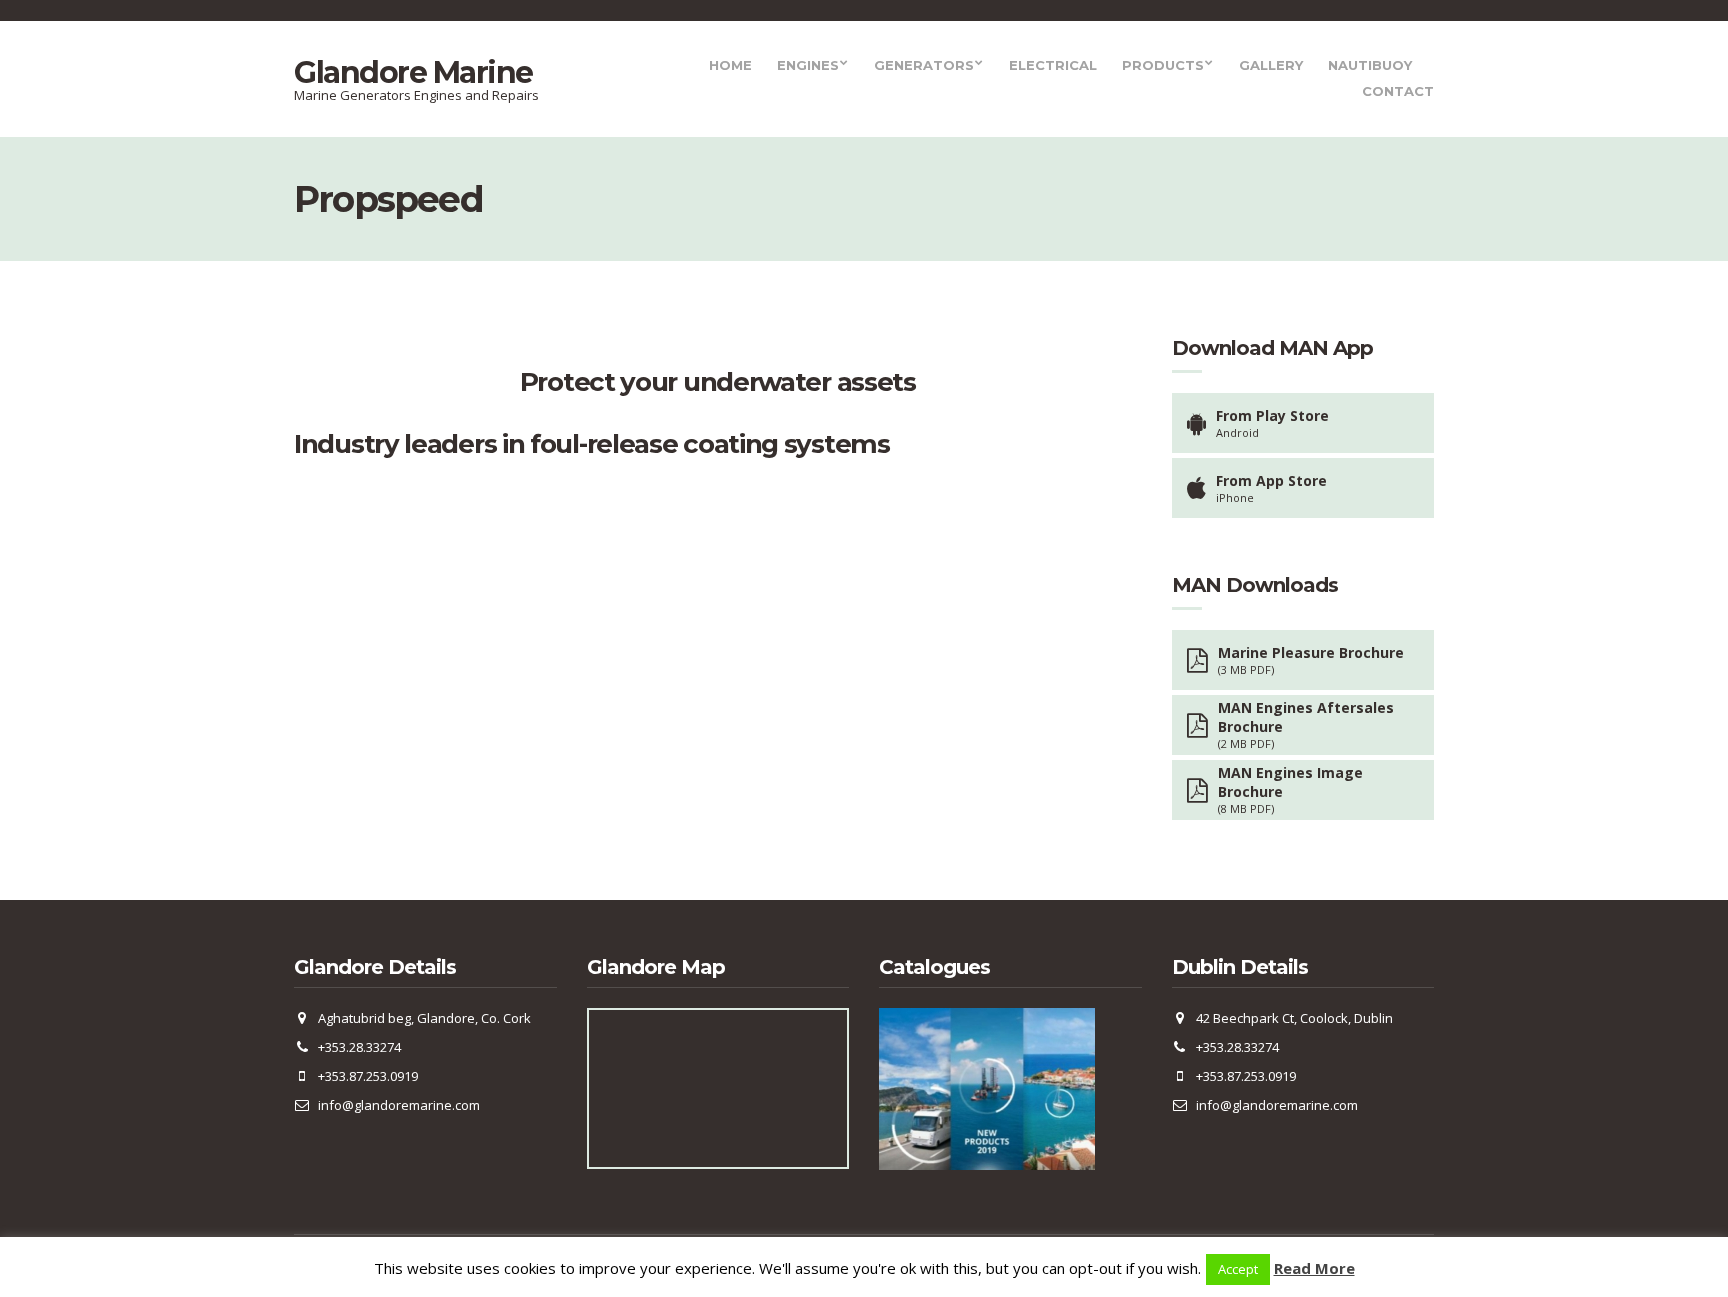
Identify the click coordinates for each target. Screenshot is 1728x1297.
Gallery (1271, 65)
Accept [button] (1238, 1269)
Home (730, 65)
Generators (924, 65)
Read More (1314, 1268)
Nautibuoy (1370, 65)
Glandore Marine (413, 72)
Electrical (1053, 65)
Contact (1398, 91)
